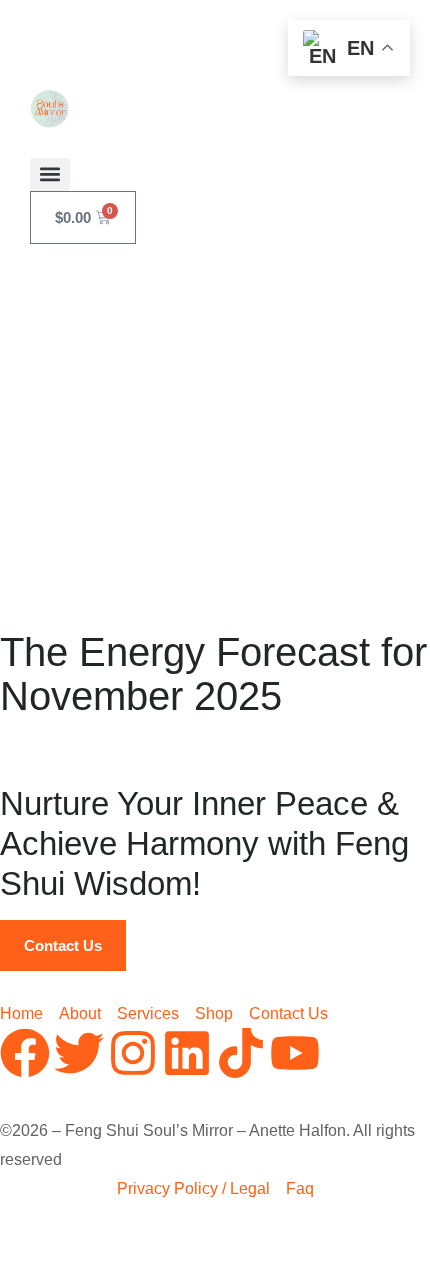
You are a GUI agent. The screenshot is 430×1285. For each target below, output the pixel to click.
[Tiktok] (241, 1053)
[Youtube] (295, 1053)
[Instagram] (133, 1053)
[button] (50, 174)
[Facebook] (25, 1053)
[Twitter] (79, 1053)
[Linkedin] (187, 1053)
